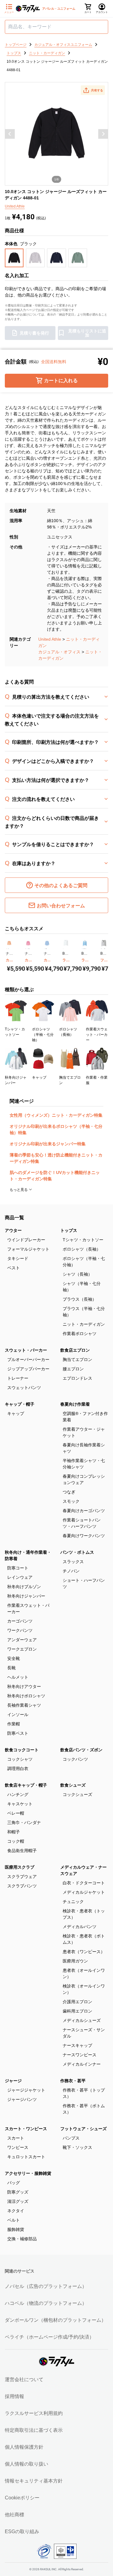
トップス (69, 1230)
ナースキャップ (77, 2045)
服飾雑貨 (16, 2229)
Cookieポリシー (22, 2498)
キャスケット (20, 1804)
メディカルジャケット (84, 1892)
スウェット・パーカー (26, 1350)
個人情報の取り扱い (27, 2464)
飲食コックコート (22, 1750)
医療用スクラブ (20, 1867)
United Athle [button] (15, 206)
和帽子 (14, 1832)
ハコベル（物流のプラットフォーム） (46, 2303)
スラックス (73, 1562)
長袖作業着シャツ (24, 1705)
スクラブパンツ (22, 1886)
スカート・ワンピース (26, 2129)
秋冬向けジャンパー (26, 1596)
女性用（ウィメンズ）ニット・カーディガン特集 (56, 1115)
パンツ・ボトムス (77, 1552)
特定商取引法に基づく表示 (34, 2430)
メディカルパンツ (80, 1927)
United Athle (50, 639)
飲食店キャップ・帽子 (26, 1785)
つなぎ (69, 1492)
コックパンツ (75, 1759)
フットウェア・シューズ (83, 2129)
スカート (16, 2138)
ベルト (14, 2220)
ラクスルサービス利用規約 (34, 2413)
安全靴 (14, 1658)
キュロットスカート (26, 2157)
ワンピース (18, 2147)
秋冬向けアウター (24, 1686)
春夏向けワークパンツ (84, 1536)
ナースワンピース (80, 2055)
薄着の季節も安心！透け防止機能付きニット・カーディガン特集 (56, 1158)
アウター (13, 1230)
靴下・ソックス (77, 2147)
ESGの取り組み (22, 2532)
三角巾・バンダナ (24, 1823)
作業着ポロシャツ (80, 1334)
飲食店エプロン (75, 1350)
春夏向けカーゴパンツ (84, 1511)
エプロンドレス (77, 1378)
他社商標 (14, 2515)
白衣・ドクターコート (84, 1883)
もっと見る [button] (19, 1190)
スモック (71, 1501)
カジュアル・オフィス (59, 652)
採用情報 (14, 2396)
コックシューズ (77, 1794)
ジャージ (13, 2081)
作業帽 (14, 1724)
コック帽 (16, 1841)
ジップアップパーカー (28, 1369)
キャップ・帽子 (20, 1404)
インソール (18, 1715)
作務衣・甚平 (73, 2081)
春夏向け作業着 (75, 1404)
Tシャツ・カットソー (83, 1240)
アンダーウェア (22, 1640)
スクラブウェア (22, 1876)
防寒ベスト (18, 1733)
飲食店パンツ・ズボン (81, 1750)
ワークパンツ (20, 1630)
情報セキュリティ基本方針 (34, 2481)
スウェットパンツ (24, 1388)
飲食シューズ (73, 1785)
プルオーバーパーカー (28, 1359)
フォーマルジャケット (28, 1249)
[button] (93, 90)
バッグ (14, 2183)
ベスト (14, 1268)
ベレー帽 (16, 1813)
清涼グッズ (18, 2201)
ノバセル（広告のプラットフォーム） (46, 2286)
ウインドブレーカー (26, 1240)
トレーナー (18, 1378)
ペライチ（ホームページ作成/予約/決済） (49, 2337)
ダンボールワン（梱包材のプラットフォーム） (55, 2320)
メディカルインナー (82, 2064)
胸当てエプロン (77, 1359)
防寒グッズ (18, 2192)
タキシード (18, 1258)
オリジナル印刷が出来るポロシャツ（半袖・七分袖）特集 (56, 1129)
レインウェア (20, 1577)
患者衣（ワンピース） (84, 1952)
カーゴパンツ (20, 1621)
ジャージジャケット (26, 2090)
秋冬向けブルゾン (24, 1587)
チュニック (73, 1902)
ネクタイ (16, 2211)
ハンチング (18, 1794)
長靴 (11, 1668)
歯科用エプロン (77, 2011)
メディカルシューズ (82, 2020)
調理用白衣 (18, 1769)
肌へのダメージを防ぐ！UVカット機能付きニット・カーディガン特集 (55, 1176)
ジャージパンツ (22, 2099)
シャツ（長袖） (77, 1274)
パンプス (71, 2138)
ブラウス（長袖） (80, 1299)
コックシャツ (20, 1759)
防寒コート (18, 1568)
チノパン (71, 1571)
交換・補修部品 (22, 2239)
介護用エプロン (77, 2002)
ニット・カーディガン (84, 1324)
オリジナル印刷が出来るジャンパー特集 (48, 1144)
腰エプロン (73, 1369)
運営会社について (24, 2379)
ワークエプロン (22, 1649)
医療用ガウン (75, 1961)
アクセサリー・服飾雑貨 (28, 2173)
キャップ (16, 1413)
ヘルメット (18, 1677)
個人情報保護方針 (24, 2447)
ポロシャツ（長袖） (82, 1249)
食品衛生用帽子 (22, 1851)
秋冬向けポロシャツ (26, 1696)
